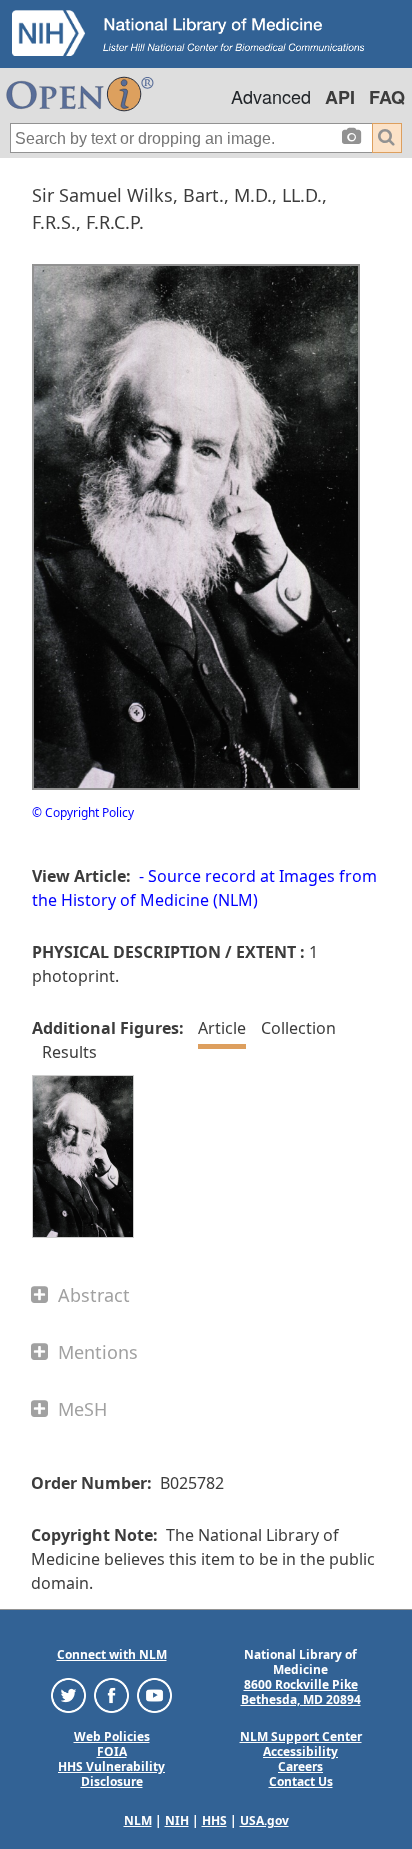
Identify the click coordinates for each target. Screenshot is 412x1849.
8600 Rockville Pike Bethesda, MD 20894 (301, 1692)
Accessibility (300, 1751)
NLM (138, 1820)
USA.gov (264, 1820)
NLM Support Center (301, 1736)
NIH (177, 1820)
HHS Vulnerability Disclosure (111, 1774)
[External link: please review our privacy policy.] (68, 1694)
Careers (300, 1766)
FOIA (112, 1751)
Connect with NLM (112, 1654)
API (340, 97)
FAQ (387, 97)
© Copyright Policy (83, 812)
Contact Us (301, 1781)
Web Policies (112, 1736)
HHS (214, 1820)
